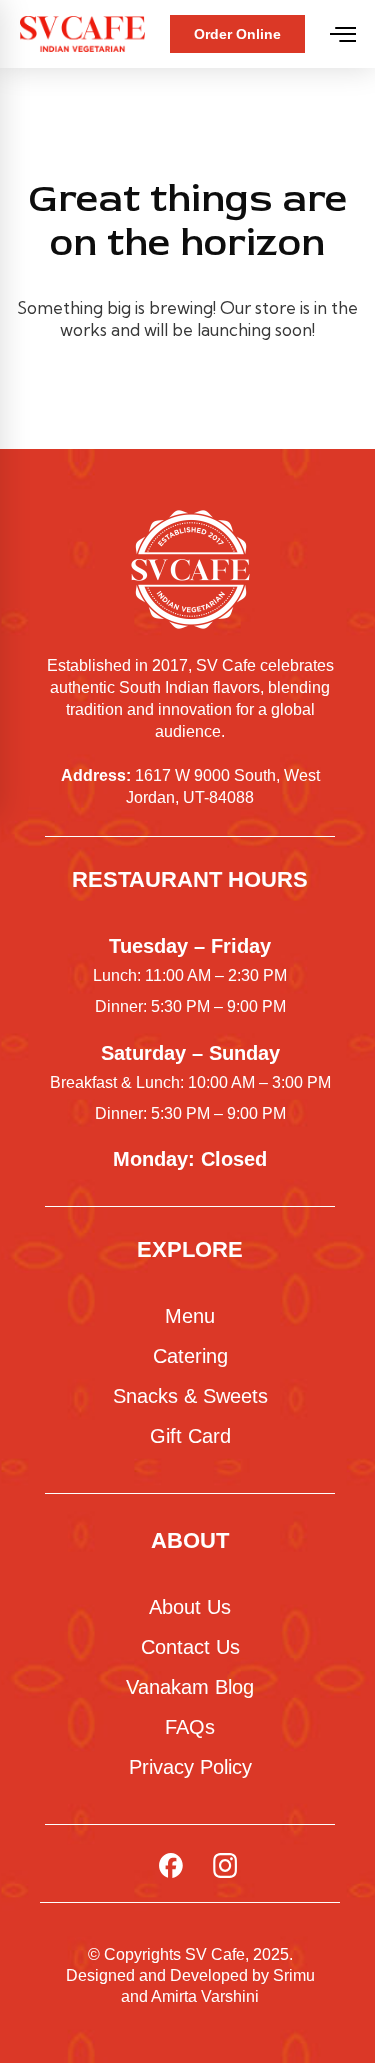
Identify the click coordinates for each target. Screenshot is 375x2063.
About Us (190, 1607)
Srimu (294, 1975)
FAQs (190, 1727)
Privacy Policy (190, 1767)
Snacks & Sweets (190, 1396)
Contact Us (190, 1647)
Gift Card (190, 1436)
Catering (190, 1356)
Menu (190, 1316)
